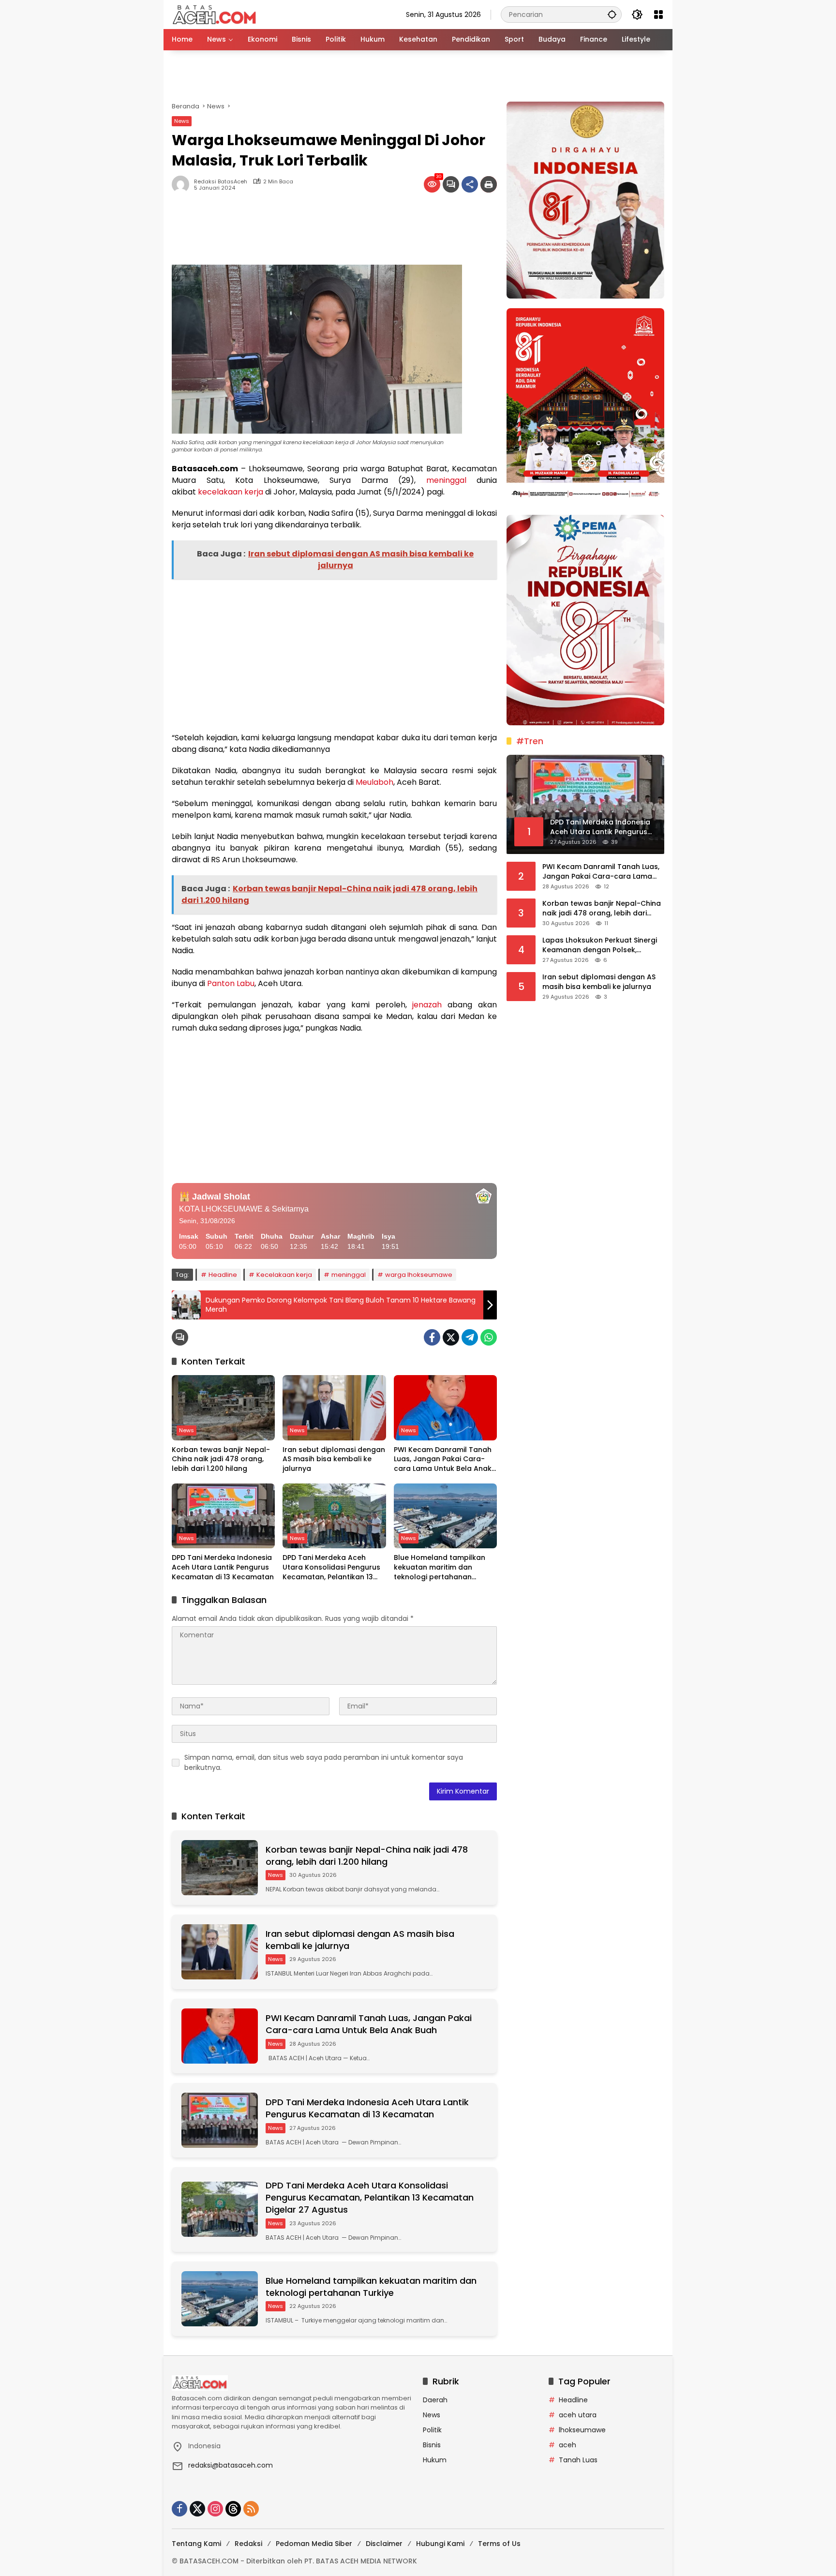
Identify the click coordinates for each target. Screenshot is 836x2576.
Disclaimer (384, 2544)
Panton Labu (231, 983)
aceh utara (578, 2415)
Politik (432, 2430)
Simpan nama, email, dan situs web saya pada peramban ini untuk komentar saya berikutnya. (324, 1762)
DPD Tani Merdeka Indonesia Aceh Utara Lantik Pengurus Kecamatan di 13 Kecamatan (223, 1567)
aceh (567, 2445)
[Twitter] (451, 1337)
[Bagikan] (470, 184)
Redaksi (248, 2544)
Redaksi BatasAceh (221, 182)
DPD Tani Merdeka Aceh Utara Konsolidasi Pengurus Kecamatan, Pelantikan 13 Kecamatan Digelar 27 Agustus (331, 1567)
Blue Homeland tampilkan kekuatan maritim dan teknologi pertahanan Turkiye (440, 1567)
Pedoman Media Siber (314, 2544)
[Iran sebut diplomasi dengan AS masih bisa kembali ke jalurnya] (334, 1408)
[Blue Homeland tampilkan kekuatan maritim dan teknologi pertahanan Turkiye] (445, 1516)
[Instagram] (215, 2509)
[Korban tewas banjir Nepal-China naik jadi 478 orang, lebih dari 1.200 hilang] (223, 1408)
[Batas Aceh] (216, 14)
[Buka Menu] (658, 15)
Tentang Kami (196, 2544)
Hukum (435, 2460)
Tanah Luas (578, 2460)
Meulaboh (374, 782)
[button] (612, 14)
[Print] (489, 184)
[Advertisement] (418, 76)
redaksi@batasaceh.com (231, 2465)
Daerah (435, 2400)
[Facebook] (432, 1337)
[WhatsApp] (489, 1337)
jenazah (427, 1005)
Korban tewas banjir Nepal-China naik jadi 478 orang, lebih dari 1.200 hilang (221, 1459)
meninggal (446, 480)
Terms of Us (499, 2544)
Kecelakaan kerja (284, 1275)
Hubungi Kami (440, 2544)
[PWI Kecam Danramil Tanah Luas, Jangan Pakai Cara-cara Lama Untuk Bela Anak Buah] (445, 1408)
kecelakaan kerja (231, 492)
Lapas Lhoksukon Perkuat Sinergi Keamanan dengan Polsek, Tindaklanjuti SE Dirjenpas (600, 945)
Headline (223, 1275)
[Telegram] (470, 1337)
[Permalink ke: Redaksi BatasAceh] (183, 184)
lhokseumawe (582, 2430)
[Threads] (233, 2509)
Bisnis (432, 2445)
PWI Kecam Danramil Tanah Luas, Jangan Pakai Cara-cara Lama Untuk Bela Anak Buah (443, 1460)
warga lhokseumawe (419, 1275)
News (182, 121)
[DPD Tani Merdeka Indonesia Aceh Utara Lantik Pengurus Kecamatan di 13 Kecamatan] (223, 1516)
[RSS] (251, 2509)
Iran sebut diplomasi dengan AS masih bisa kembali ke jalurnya (334, 1459)
